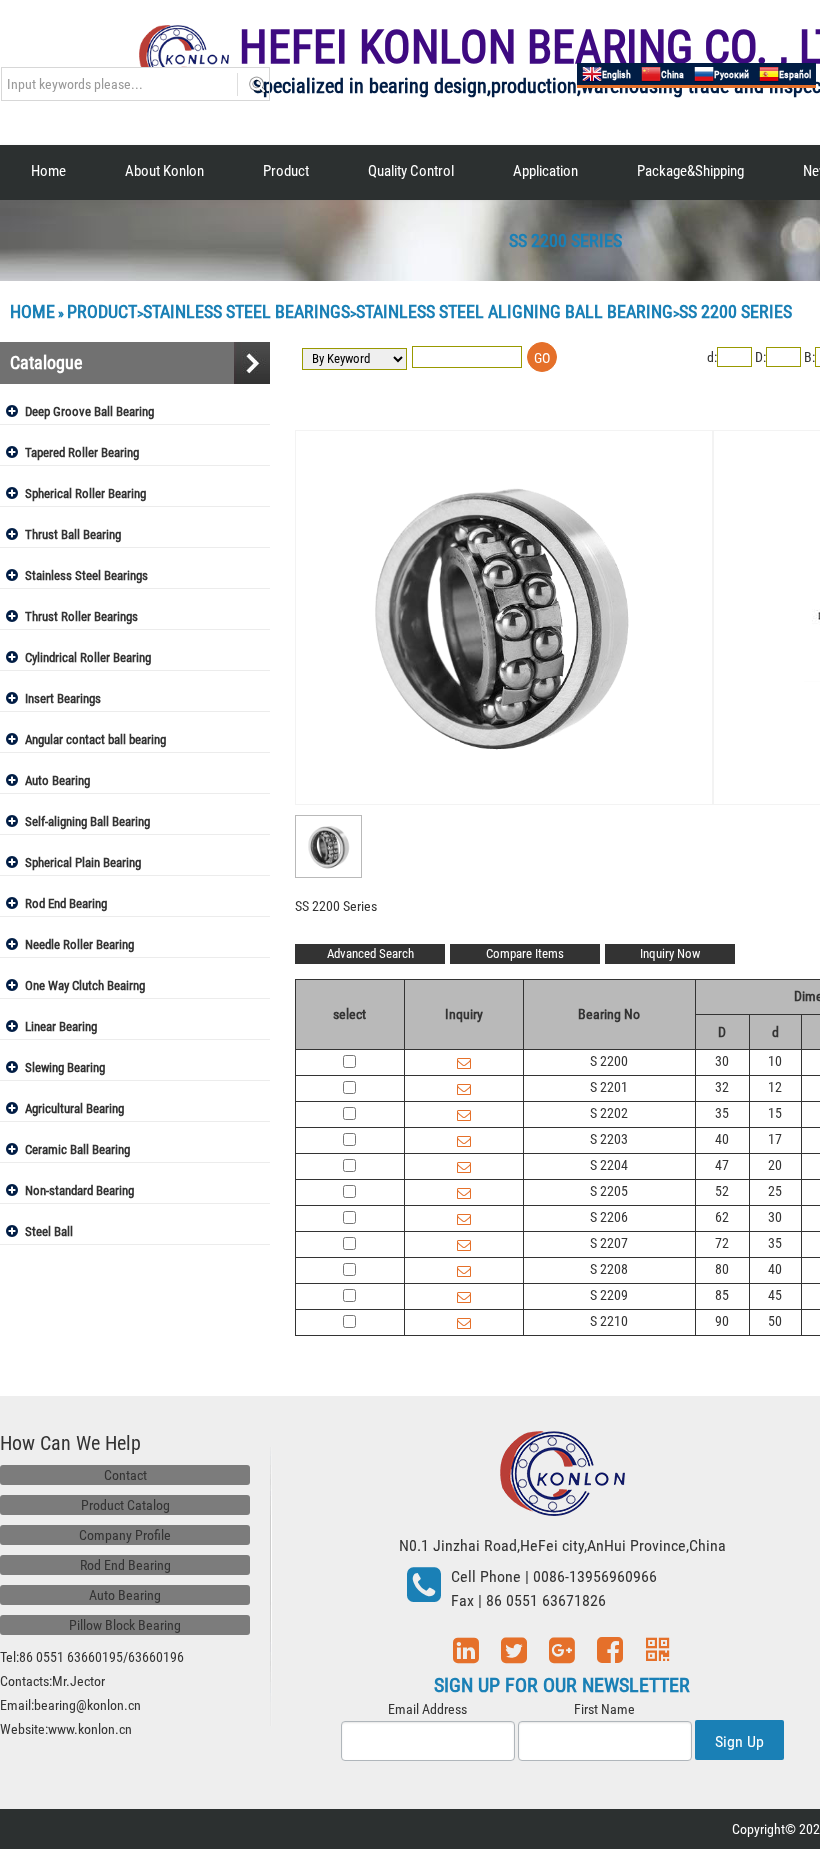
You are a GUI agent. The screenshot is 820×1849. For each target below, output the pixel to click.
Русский (731, 74)
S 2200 (609, 1061)
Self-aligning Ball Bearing (87, 821)
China (672, 74)
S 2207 (609, 1243)
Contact (125, 1475)
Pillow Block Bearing (125, 1625)
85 (722, 1295)
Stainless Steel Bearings (246, 311)
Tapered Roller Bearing (82, 452)
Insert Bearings (63, 698)
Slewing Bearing (65, 1067)
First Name (604, 1709)
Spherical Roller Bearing (85, 493)
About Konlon (164, 171)
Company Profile (125, 1535)
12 (775, 1087)
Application (545, 171)
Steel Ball (49, 1231)
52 (722, 1191)
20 (775, 1165)
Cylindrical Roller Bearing (88, 657)
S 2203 (609, 1139)
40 (722, 1139)
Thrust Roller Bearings (81, 616)
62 (722, 1217)
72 (722, 1243)
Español (795, 74)
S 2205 (609, 1191)
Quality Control (411, 171)
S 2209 (609, 1295)
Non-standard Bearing (79, 1190)
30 (722, 1061)
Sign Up (739, 1741)
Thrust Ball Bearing (73, 534)
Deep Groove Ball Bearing (89, 411)
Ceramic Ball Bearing (77, 1149)
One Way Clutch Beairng (85, 985)
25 (775, 1191)
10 (775, 1061)
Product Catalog (125, 1505)
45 (775, 1295)
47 (722, 1165)
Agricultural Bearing (74, 1108)
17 (775, 1139)
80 (722, 1269)
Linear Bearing (61, 1026)
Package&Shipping (690, 171)
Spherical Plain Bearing (83, 862)
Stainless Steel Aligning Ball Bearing (514, 311)
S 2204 (609, 1165)
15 (775, 1113)
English (616, 74)
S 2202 (609, 1113)
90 (722, 1321)
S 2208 (609, 1269)
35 (722, 1113)
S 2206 (609, 1217)
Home (48, 171)
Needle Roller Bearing (79, 944)
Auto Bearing (57, 780)
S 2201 (609, 1087)
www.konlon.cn (90, 1729)
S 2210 (609, 1321)
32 (722, 1087)
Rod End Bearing (66, 903)
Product (286, 171)
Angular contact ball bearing (95, 739)
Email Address (427, 1709)
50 (775, 1321)
